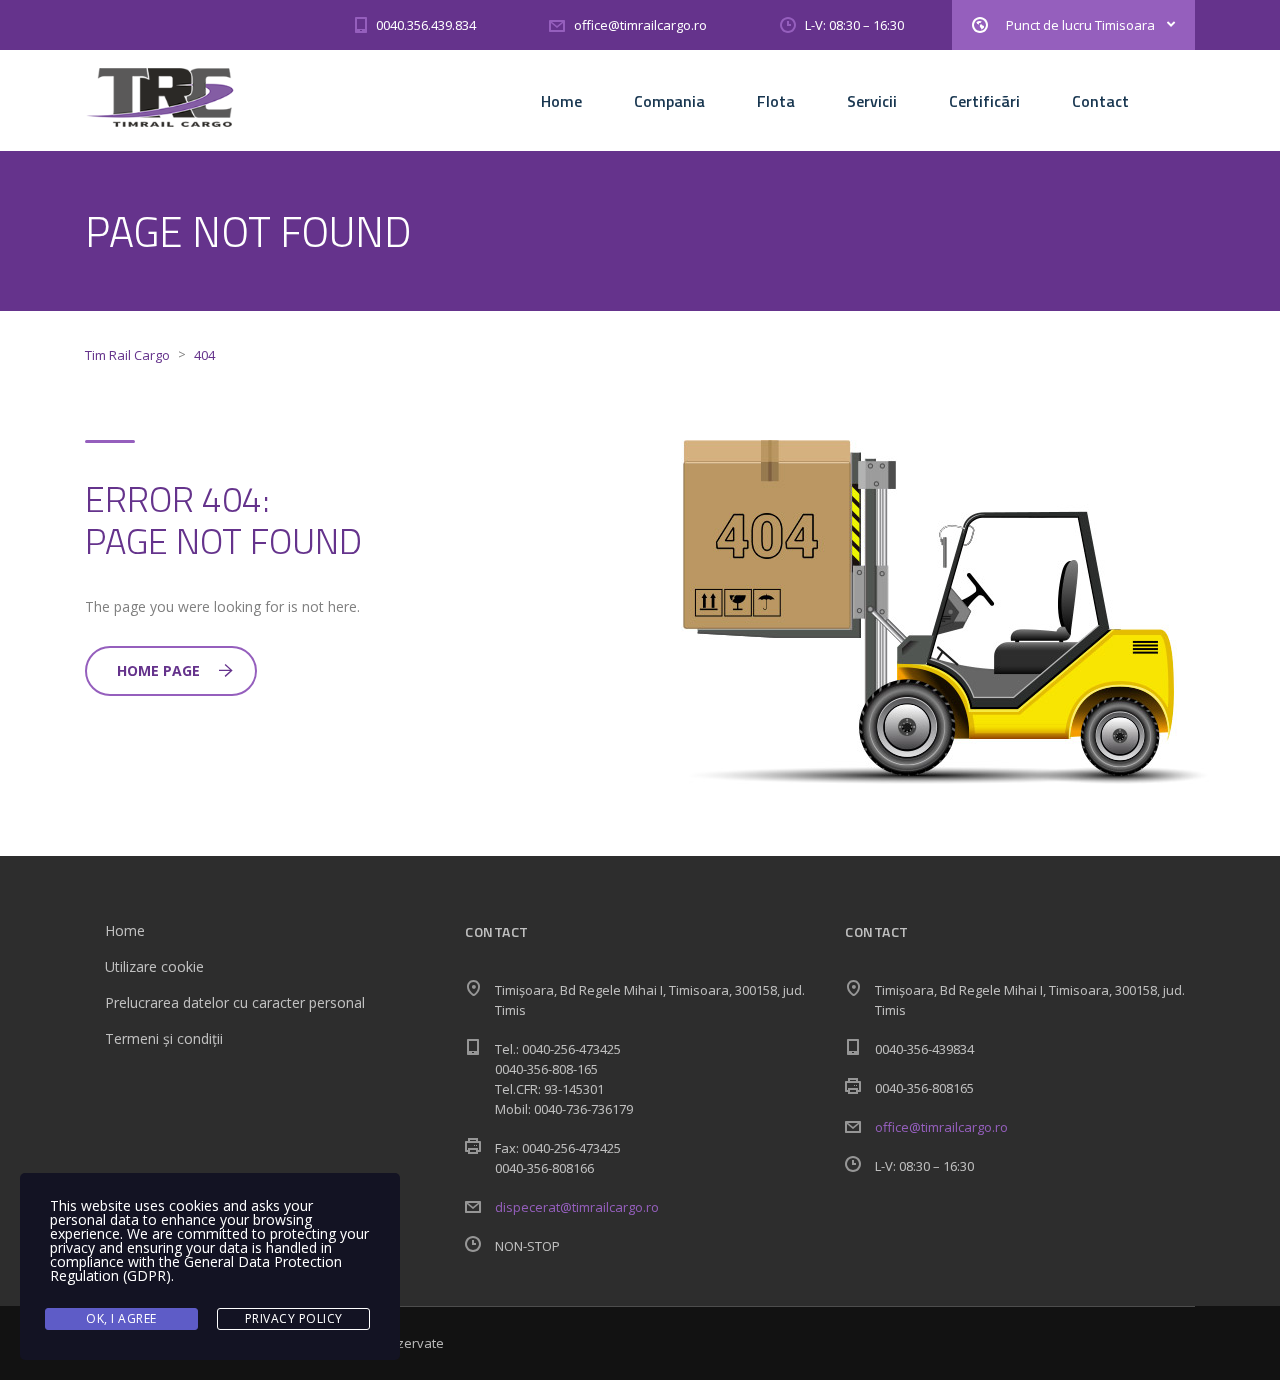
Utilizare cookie (154, 966)
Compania (669, 101)
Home (561, 101)
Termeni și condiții (164, 1038)
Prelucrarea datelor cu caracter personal (235, 1002)
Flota (776, 101)
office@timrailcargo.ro (941, 1127)
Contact (1100, 101)
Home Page (158, 670)
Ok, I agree (121, 1318)
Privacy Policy (294, 1318)
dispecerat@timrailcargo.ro (577, 1207)
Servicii (872, 101)
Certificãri (984, 101)
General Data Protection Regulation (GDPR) (196, 1268)
